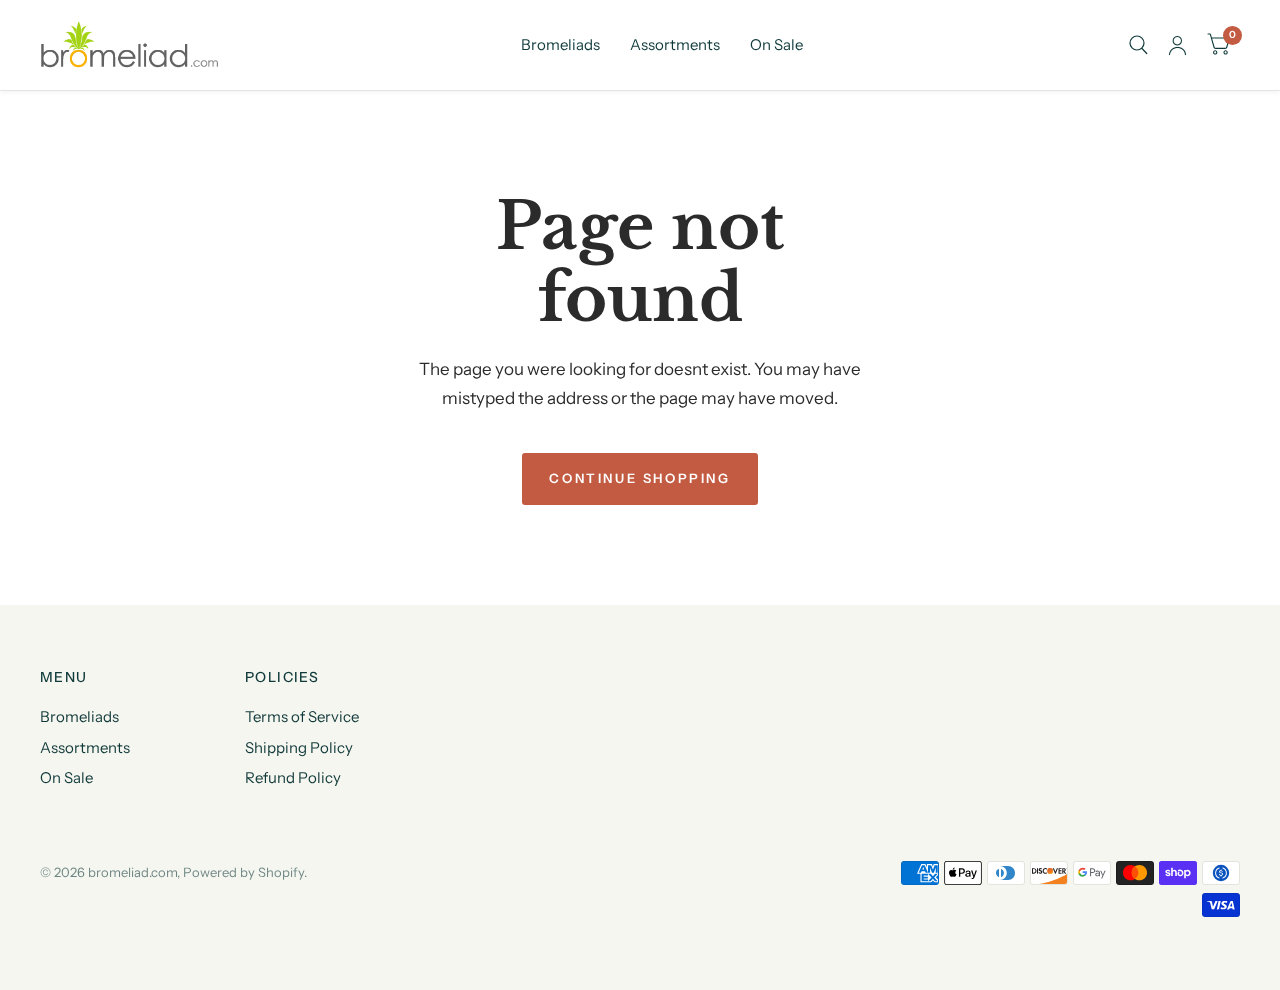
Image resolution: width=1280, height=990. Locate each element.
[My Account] (1177, 45)
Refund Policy (293, 777)
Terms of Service (302, 716)
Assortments (675, 44)
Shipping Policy (299, 747)
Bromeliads (560, 44)
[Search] (1138, 45)
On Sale (776, 44)
